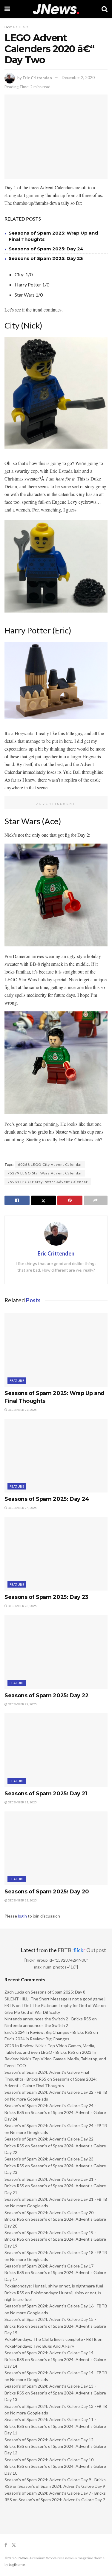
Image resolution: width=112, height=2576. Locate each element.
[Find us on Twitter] (14, 2545)
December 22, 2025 (22, 1704)
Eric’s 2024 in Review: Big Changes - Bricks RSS (48, 2032)
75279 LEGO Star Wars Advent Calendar (45, 1173)
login (22, 1916)
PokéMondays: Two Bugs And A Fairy (39, 2346)
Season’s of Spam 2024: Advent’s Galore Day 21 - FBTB (56, 2199)
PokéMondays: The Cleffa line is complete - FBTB (51, 2339)
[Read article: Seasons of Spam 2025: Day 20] (56, 1848)
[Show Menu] (7, 9)
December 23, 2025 (22, 1606)
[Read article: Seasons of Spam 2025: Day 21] (56, 1750)
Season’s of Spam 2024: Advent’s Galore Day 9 (62, 2486)
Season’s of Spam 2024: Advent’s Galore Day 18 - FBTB (56, 2252)
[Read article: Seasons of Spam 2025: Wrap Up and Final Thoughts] (56, 1350)
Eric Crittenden (37, 78)
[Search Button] (105, 9)
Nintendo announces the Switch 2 (36, 2025)
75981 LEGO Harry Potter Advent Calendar (48, 1182)
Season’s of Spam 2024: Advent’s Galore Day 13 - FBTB (56, 2406)
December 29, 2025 (22, 1410)
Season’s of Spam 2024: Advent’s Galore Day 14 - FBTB (56, 2373)
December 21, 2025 (22, 1802)
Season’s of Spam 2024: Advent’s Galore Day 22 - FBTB (56, 2092)
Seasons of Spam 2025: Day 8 (58, 1992)
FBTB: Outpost (82, 1950)
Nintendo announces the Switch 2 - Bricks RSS (48, 2019)
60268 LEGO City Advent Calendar (50, 1164)
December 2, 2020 (78, 78)
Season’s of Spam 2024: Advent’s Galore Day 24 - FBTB (56, 2125)
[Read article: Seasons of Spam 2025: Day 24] (56, 1456)
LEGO (24, 27)
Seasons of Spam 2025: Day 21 (46, 1794)
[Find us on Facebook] (6, 2545)
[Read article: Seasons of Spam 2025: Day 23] (56, 1554)
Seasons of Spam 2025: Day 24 (46, 249)
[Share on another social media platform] (96, 1200)
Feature (17, 1381)
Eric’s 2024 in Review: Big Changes (37, 2039)
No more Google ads (29, 2099)
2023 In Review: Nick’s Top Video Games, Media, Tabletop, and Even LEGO (55, 2059)
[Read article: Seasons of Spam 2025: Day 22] (56, 1652)
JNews (22, 2558)
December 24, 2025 (22, 1508)
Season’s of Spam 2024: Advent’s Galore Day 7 (62, 2500)
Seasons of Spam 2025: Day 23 (46, 258)
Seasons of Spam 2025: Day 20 (47, 1892)
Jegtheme (17, 2565)
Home (10, 27)
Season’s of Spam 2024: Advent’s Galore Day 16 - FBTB (56, 2306)
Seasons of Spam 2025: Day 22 (47, 1695)
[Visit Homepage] (56, 9)
